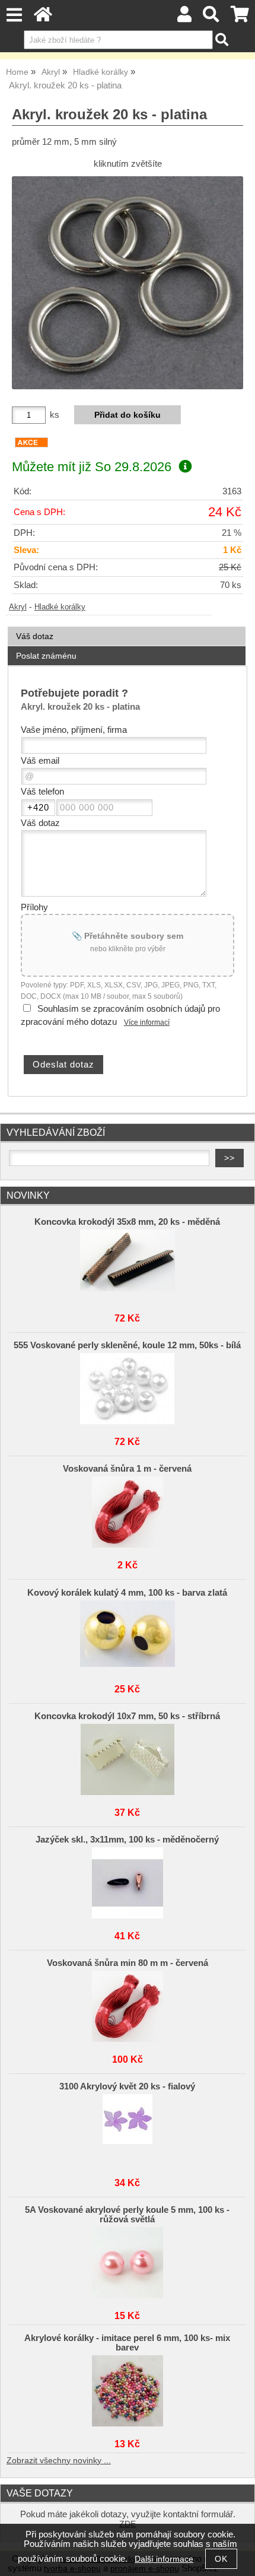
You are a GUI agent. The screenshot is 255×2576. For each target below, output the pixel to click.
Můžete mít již (92, 467)
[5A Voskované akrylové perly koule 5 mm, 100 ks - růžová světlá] (128, 2263)
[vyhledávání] (211, 18)
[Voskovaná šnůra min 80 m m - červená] (128, 2006)
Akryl (18, 607)
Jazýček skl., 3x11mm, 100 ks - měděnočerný (127, 1840)
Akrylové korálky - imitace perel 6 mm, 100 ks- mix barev (127, 2343)
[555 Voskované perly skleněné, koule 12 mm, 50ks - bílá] (128, 1389)
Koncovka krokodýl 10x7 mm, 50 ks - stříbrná (127, 1716)
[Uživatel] (184, 18)
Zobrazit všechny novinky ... (59, 2461)
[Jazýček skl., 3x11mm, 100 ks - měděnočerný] (128, 1883)
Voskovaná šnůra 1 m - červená (127, 1469)
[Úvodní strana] (43, 18)
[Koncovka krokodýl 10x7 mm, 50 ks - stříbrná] (128, 1759)
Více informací (147, 1022)
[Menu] (14, 15)
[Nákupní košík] (240, 18)
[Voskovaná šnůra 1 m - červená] (128, 1512)
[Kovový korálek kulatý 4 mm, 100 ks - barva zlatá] (128, 1636)
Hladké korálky (60, 607)
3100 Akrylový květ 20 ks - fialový (127, 2086)
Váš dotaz (35, 636)
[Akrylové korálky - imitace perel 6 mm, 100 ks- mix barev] (128, 2391)
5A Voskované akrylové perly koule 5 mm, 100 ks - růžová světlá (127, 2215)
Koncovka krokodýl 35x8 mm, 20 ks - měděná (127, 1222)
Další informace (164, 2559)
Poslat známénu (46, 656)
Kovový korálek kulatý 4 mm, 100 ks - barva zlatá (127, 1593)
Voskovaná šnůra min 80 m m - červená (128, 1963)
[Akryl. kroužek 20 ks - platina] (128, 282)
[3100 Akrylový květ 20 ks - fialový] (128, 2130)
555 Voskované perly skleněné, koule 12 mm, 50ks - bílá (127, 1345)
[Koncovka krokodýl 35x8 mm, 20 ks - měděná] (128, 1265)
